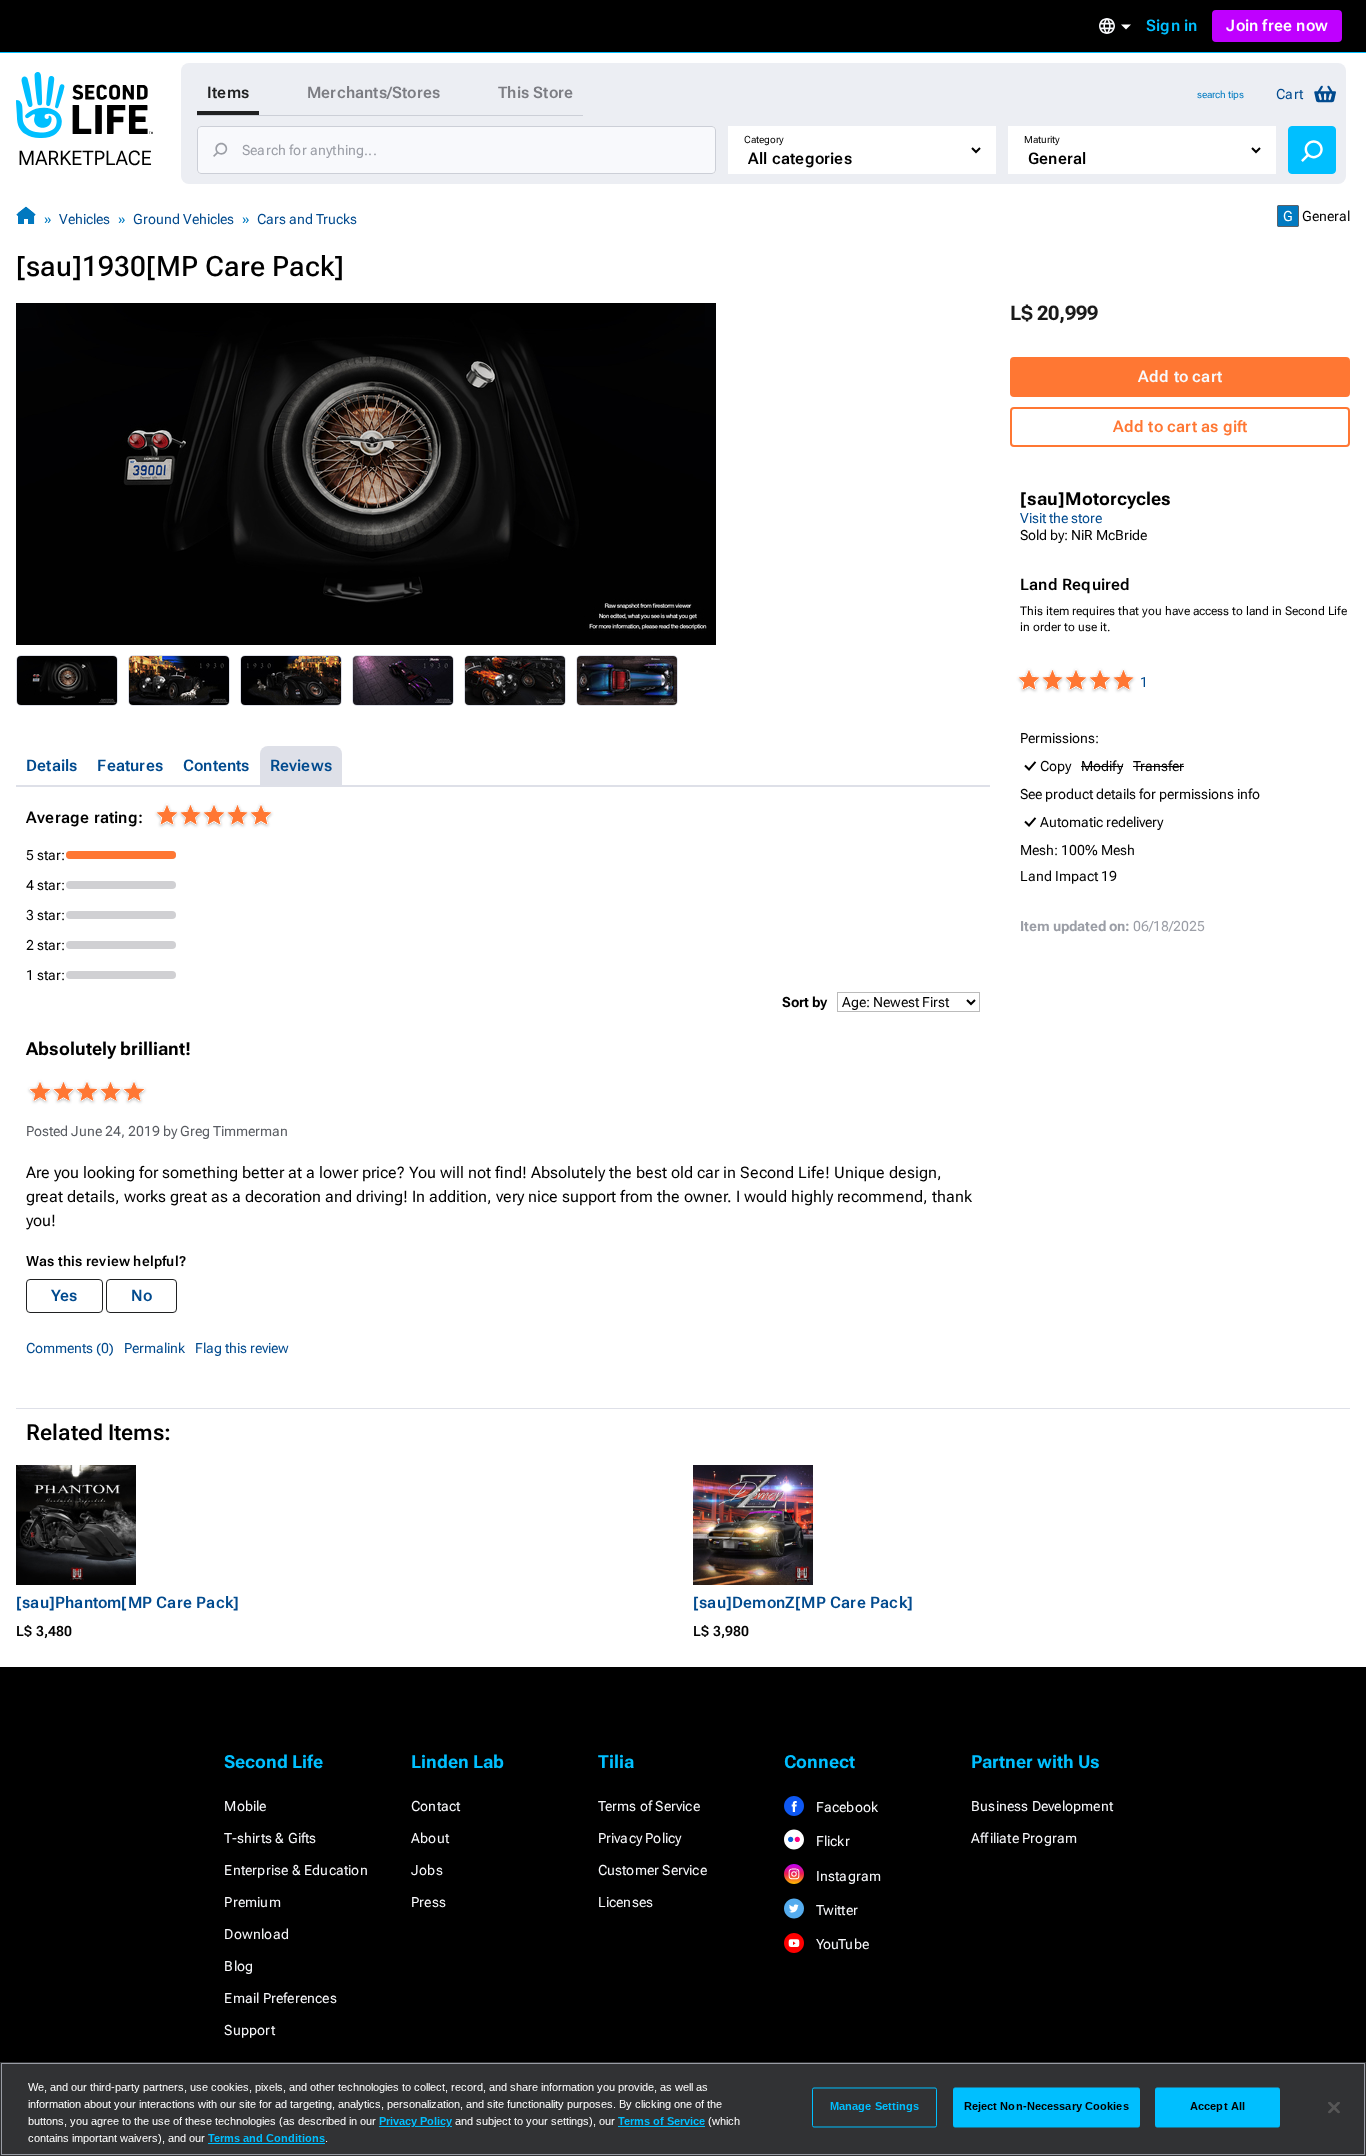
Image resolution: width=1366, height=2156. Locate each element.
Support (249, 2030)
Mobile (245, 1806)
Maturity (1042, 139)
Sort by (804, 1002)
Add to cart (1180, 376)
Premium (252, 1902)
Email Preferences (280, 1998)
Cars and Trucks (307, 219)
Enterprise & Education (295, 1870)
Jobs (427, 1870)
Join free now (1277, 25)
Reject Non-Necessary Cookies (1046, 2107)
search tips (1220, 94)
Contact (435, 1806)
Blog (238, 1966)
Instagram (846, 1876)
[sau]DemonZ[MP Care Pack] (803, 1602)
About (430, 1838)
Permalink (154, 1348)
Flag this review (242, 1348)
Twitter (835, 1910)
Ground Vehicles (183, 219)
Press (428, 1902)
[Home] (26, 218)
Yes (64, 1295)
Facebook (845, 1807)
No (141, 1295)
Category (764, 139)
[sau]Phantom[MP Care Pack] (127, 1602)
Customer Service (652, 1870)
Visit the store (1061, 518)
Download (256, 1934)
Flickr (830, 1841)
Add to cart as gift (1180, 426)
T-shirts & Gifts (270, 1838)
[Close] (1334, 2107)
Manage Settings (875, 2107)
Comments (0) (70, 1348)
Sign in (1171, 25)
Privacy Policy (640, 1838)
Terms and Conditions (266, 2138)
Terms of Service (649, 1806)
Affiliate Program (1024, 1838)
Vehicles (84, 219)
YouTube (840, 1944)
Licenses (626, 1902)
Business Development (1042, 1806)
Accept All (1217, 2107)
